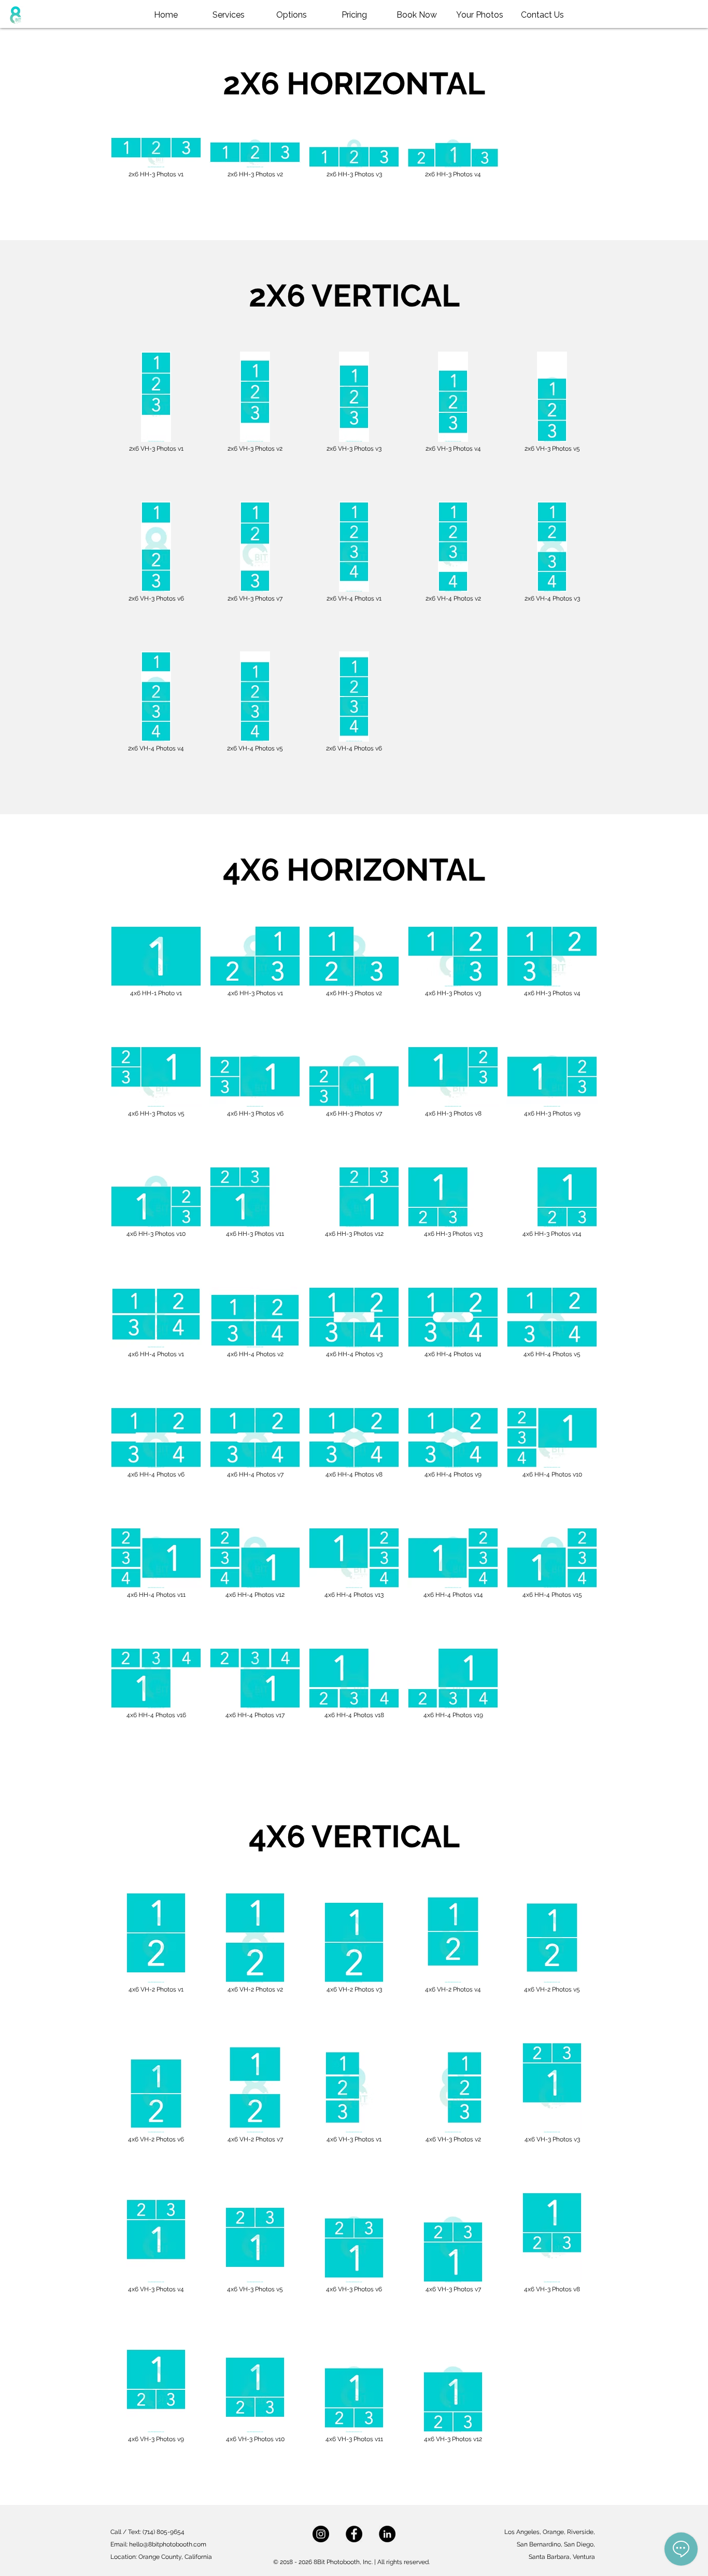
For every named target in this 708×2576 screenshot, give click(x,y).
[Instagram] (321, 2534)
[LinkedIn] (387, 2534)
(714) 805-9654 (164, 2532)
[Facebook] (354, 2534)
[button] (292, 15)
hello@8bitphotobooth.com (168, 2544)
